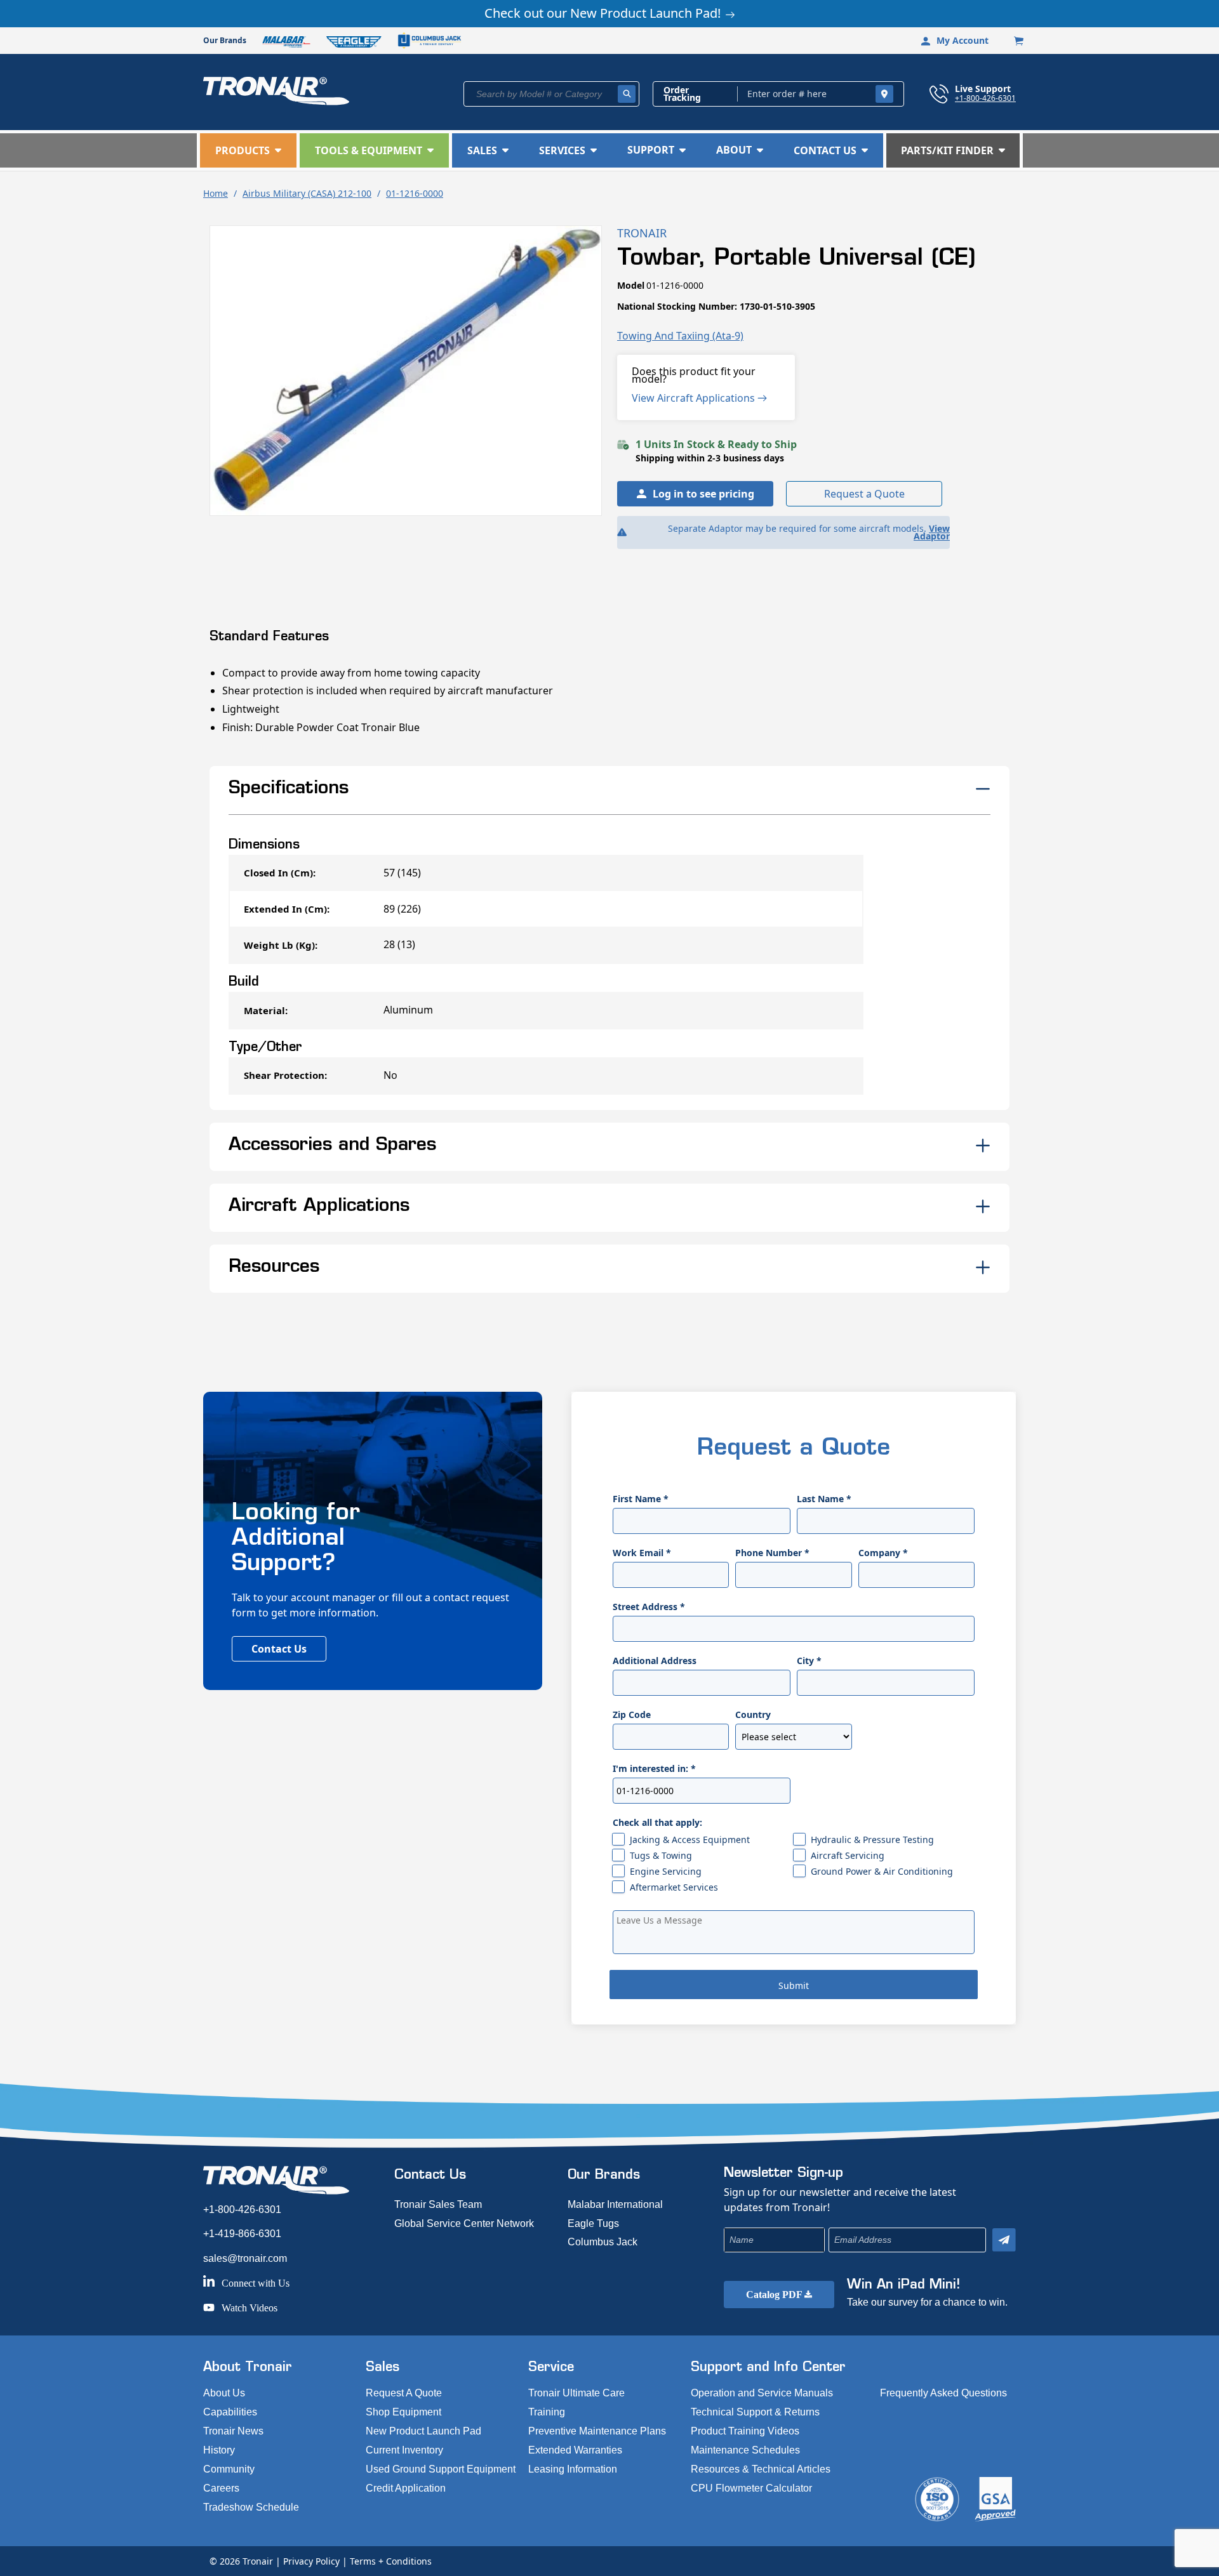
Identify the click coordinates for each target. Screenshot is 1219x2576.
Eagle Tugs (593, 2223)
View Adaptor (932, 532)
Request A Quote (404, 2393)
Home (216, 193)
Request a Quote (864, 494)
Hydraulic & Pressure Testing (872, 1840)
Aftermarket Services (674, 1887)
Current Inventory (404, 2450)
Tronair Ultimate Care (576, 2393)
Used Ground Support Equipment (441, 2469)
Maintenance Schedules (745, 2450)
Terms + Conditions (391, 2561)
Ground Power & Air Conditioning (882, 1871)
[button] (248, 150)
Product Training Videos (745, 2431)
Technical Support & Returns (755, 2412)
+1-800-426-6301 (985, 98)
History (219, 2450)
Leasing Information (573, 2469)
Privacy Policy (311, 2561)
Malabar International (615, 2204)
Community (229, 2469)
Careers (221, 2488)
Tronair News (233, 2431)
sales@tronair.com (245, 2258)
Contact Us (279, 1649)
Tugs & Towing (661, 1855)
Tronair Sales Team (438, 2204)
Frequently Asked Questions (943, 2393)
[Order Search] (884, 94)
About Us (224, 2393)
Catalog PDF (775, 2295)
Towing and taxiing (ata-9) (680, 336)
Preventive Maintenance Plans (597, 2431)
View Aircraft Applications (695, 398)
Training (547, 2412)
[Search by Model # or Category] (627, 94)
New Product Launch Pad (423, 2431)
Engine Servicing (666, 1871)
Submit (794, 1985)
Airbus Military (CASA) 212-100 (307, 193)
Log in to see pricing (703, 494)
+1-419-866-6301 (242, 2234)
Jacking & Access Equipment (690, 1840)
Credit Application (406, 2488)
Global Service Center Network (464, 2223)
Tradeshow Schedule (251, 2507)
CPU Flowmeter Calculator (751, 2488)
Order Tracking (682, 94)
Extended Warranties (575, 2450)
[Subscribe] (1004, 2240)
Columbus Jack (603, 2242)
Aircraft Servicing (848, 1855)
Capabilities (230, 2412)
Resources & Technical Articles (761, 2469)
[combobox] (551, 94)
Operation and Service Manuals (762, 2393)
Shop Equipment (403, 2412)
